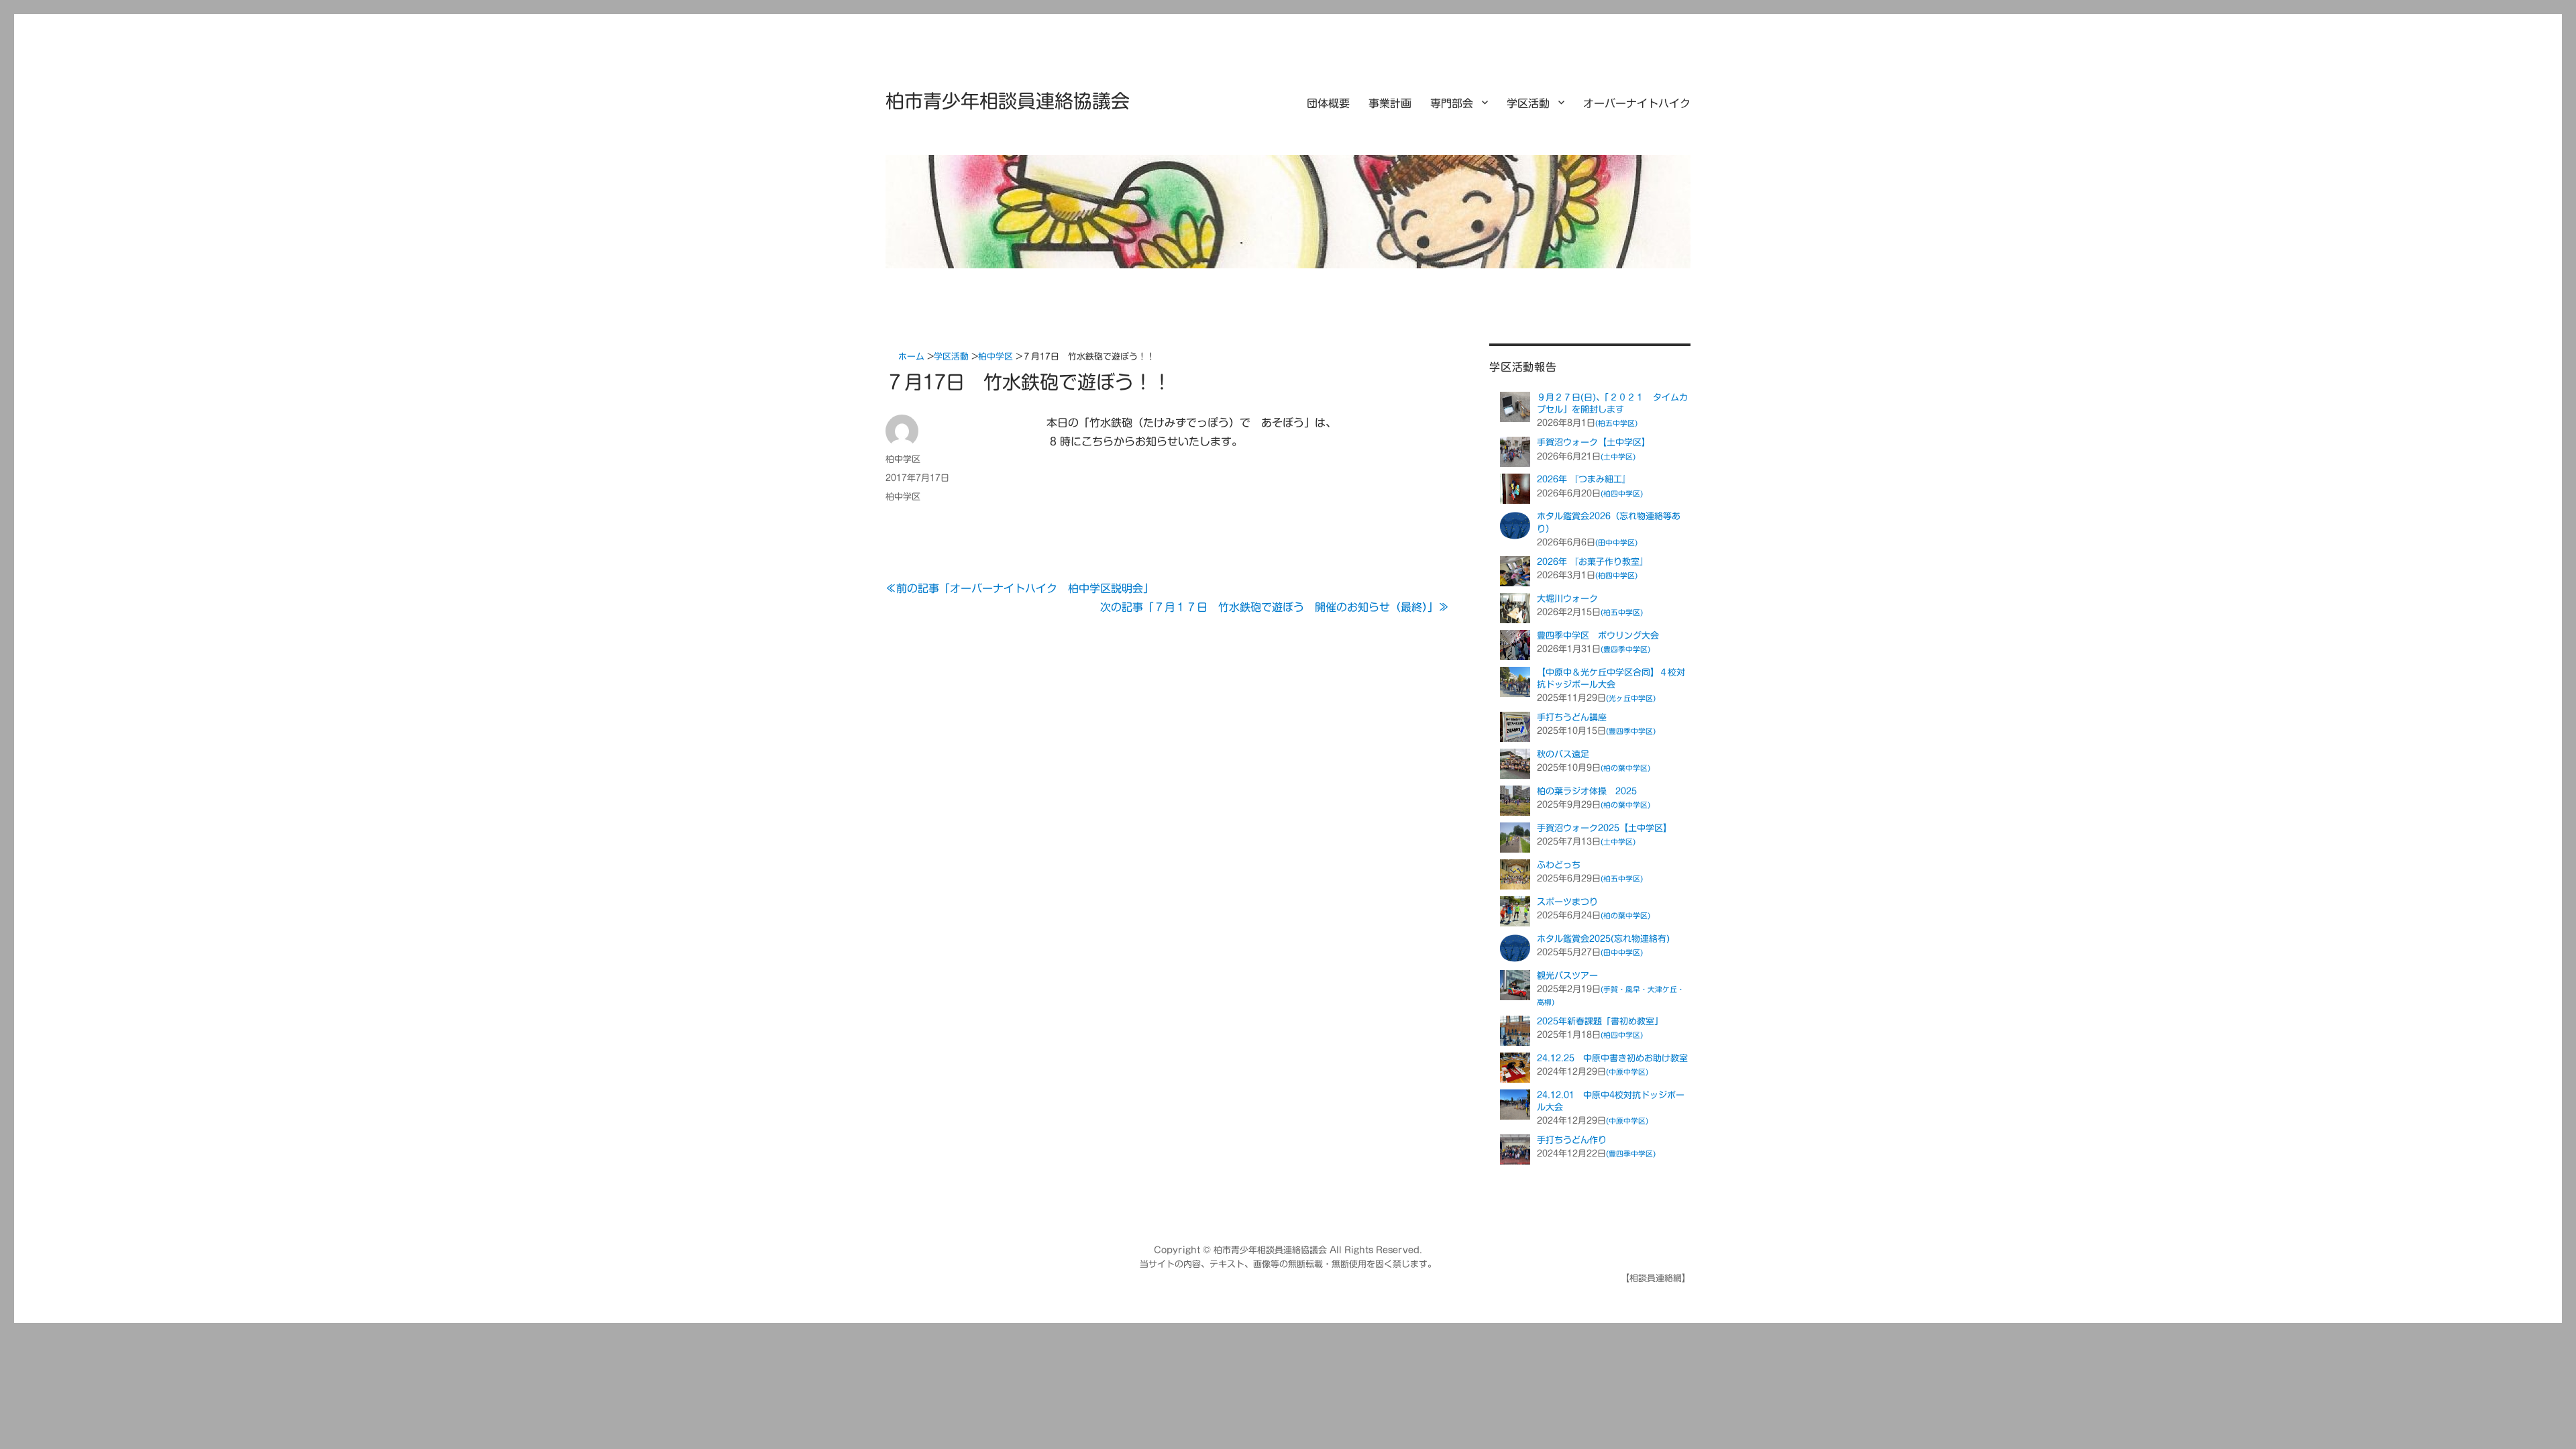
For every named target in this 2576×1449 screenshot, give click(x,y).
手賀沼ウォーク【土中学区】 (1594, 442)
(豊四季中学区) (1625, 649)
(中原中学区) (1627, 1072)
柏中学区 (903, 459)
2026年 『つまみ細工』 (1584, 479)
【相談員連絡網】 (1656, 1278)
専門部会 (1452, 103)
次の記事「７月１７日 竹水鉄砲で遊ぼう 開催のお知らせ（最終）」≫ (1275, 607)
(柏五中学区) (1616, 423)
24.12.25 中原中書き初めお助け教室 (1612, 1058)
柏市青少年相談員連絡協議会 (1008, 101)
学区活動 (1528, 103)
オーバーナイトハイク (1637, 103)
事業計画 (1390, 103)
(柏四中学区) (1622, 493)
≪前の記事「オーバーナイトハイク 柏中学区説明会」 (1020, 588)
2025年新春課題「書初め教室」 (1600, 1021)
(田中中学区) (1616, 542)
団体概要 (1328, 103)
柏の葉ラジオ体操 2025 (1587, 791)
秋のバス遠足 (1563, 754)
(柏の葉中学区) (1625, 768)
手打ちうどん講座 (1572, 717)
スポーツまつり (1567, 902)
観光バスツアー (1567, 976)
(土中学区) (1618, 457)
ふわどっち (1559, 865)
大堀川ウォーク (1567, 599)
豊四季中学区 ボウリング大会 (1598, 636)
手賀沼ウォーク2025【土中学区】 (1604, 828)
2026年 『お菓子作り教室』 (1593, 562)
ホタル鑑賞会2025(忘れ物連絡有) (1603, 939)
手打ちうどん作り (1572, 1140)
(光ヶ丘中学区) (1631, 698)
